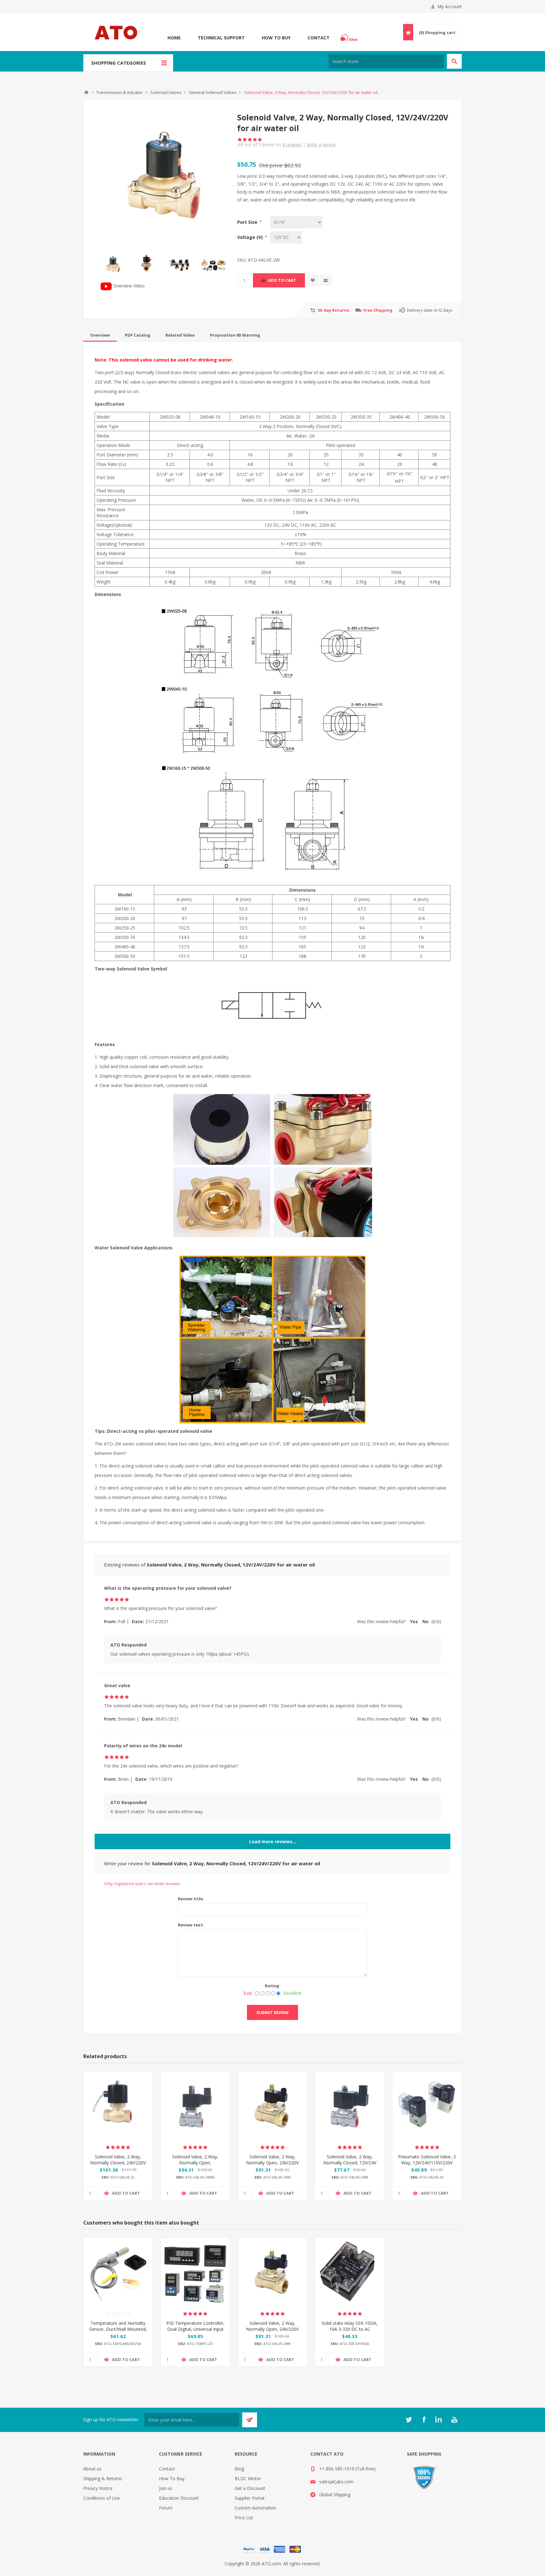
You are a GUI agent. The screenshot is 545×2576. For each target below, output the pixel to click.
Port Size (248, 222)
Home (174, 38)
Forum (166, 2508)
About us (92, 2469)
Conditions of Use (102, 2498)
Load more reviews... (273, 1841)
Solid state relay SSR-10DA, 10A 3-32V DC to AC (350, 2326)
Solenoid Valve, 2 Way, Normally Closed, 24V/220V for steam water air (118, 2163)
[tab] (100, 335)
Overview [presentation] (100, 335)
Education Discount (179, 2498)
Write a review (321, 145)
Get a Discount (250, 2488)
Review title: (191, 1899)
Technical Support (221, 38)
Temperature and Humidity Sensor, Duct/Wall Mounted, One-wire (118, 2329)
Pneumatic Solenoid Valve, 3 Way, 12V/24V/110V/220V (427, 2160)
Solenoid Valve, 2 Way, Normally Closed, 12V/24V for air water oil (350, 2163)
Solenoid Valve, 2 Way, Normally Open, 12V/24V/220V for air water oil (195, 2166)
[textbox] (386, 61)
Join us (166, 2488)
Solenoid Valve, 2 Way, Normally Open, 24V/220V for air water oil (272, 2163)
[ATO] (86, 92)
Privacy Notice (98, 2488)
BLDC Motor (248, 2478)
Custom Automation (255, 2508)
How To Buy (276, 38)
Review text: (191, 1925)
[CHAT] (350, 38)
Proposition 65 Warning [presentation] (235, 335)
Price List (244, 2518)
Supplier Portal (249, 2498)
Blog (239, 2469)
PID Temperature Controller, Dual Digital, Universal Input (195, 2326)
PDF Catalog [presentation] (138, 335)
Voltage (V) (251, 237)
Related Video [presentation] (180, 335)
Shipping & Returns (103, 2478)
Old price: (271, 165)
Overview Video (128, 286)
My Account (450, 6)
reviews (292, 145)
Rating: (273, 1986)
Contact (319, 38)
